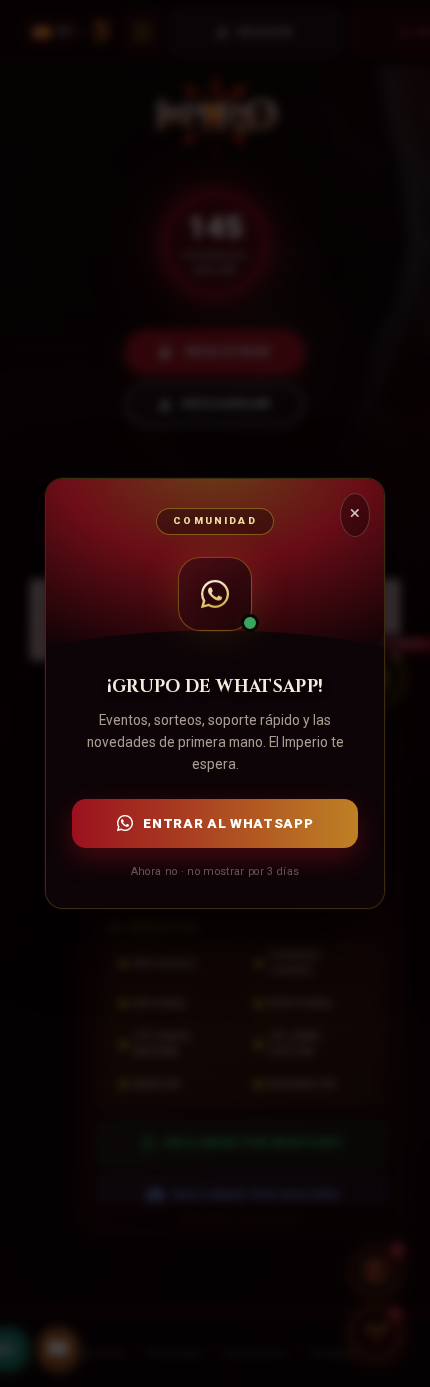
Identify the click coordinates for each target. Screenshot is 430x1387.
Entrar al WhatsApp (228, 823)
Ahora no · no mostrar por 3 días (215, 871)
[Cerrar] (355, 515)
